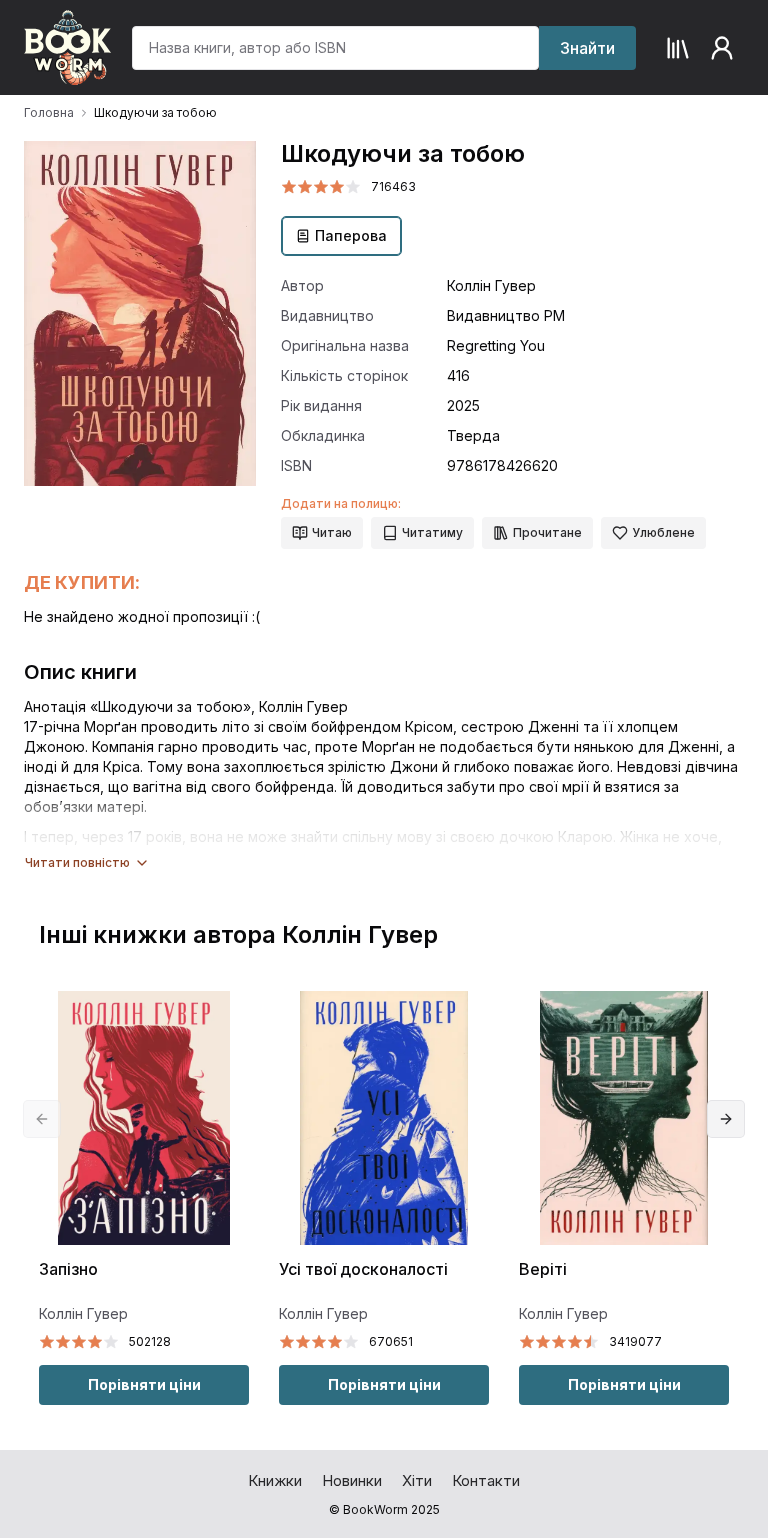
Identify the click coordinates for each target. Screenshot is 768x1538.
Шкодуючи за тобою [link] (155, 112)
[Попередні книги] (42, 1119)
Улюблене (663, 532)
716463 (393, 186)
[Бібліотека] (678, 48)
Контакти (486, 1480)
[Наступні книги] (726, 1119)
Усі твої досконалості (363, 1269)
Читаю (332, 532)
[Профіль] (722, 48)
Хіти (417, 1480)
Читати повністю (77, 862)
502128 (150, 1341)
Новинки (352, 1480)
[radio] (289, 187)
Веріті (543, 1269)
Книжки (275, 1480)
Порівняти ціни (144, 1384)
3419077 (635, 1341)
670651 (391, 1341)
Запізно (68, 1269)
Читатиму (432, 532)
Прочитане (547, 532)
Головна (49, 112)
